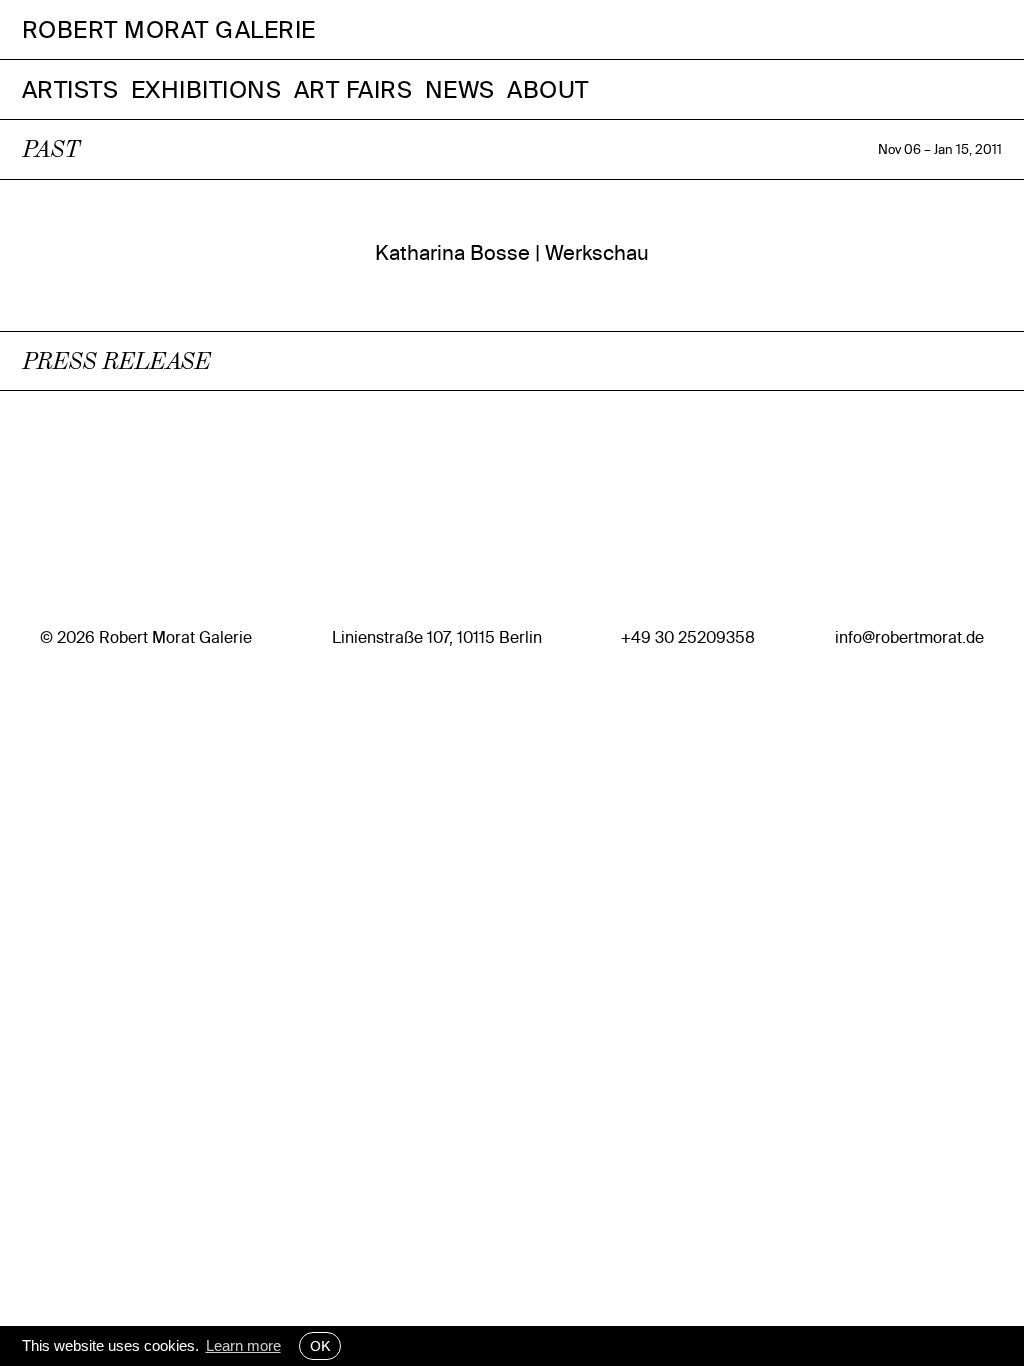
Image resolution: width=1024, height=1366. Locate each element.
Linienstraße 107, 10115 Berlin (437, 637)
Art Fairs (353, 89)
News (460, 89)
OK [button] (320, 1346)
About (548, 89)
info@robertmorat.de (909, 637)
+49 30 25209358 (688, 637)
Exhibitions (206, 89)
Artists (70, 89)
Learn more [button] (243, 1345)
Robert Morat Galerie (169, 29)
